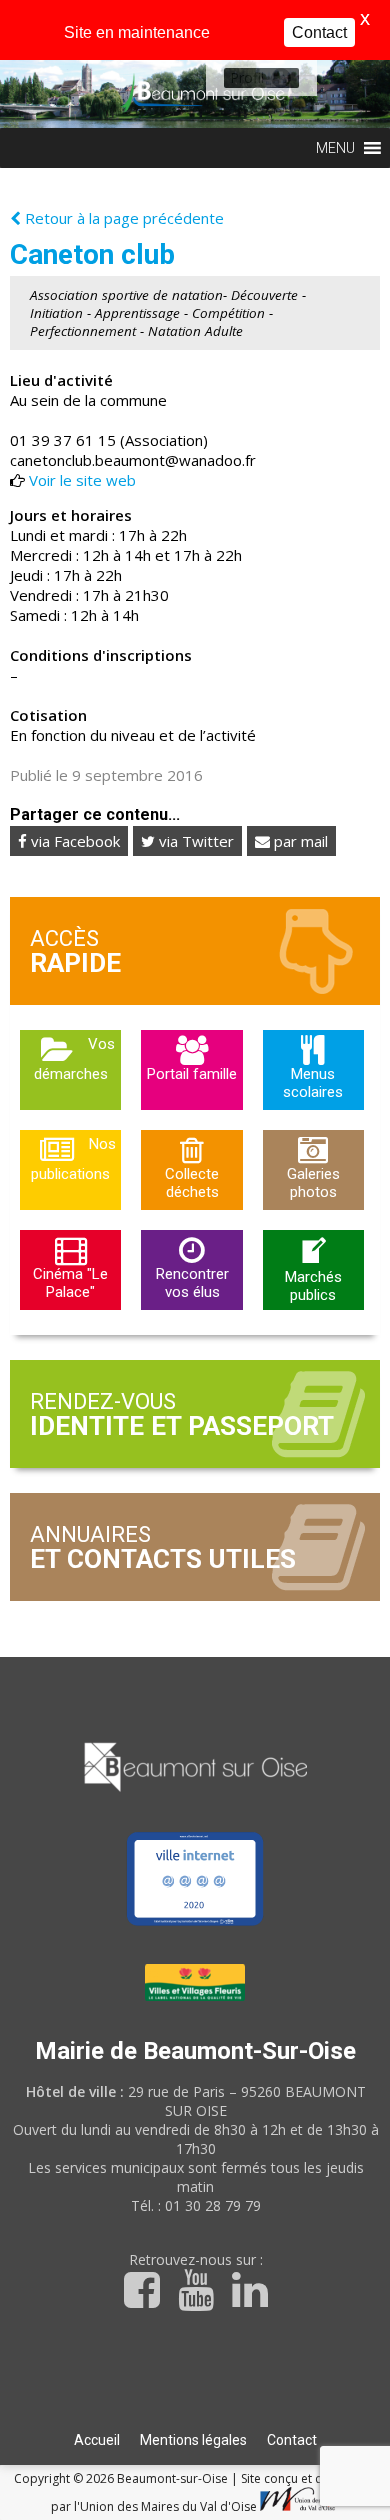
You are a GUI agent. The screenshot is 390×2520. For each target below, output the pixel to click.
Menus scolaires (313, 1083)
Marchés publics (313, 1286)
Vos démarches (75, 1059)
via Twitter (194, 841)
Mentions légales (193, 2440)
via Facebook (73, 841)
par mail (299, 841)
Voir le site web (82, 480)
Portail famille (192, 1074)
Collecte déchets (192, 1183)
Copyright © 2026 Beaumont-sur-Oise (122, 2478)
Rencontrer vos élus (192, 1283)
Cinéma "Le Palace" (70, 1283)
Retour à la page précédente (122, 218)
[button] (247, 78)
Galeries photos (313, 1183)
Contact (292, 2440)
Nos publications (73, 1159)
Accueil (97, 2440)
